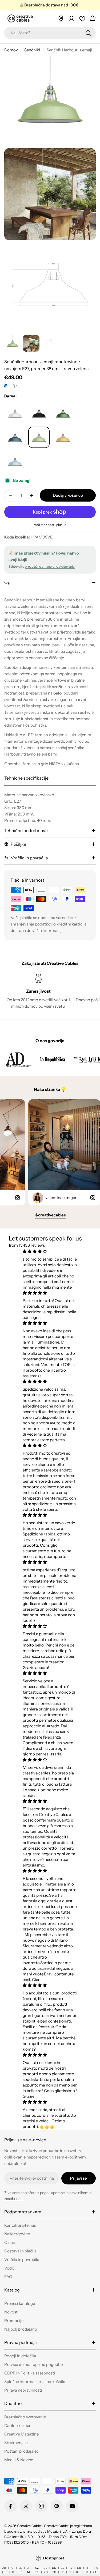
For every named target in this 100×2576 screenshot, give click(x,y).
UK (78, 2572)
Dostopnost (54, 2558)
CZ (37, 2568)
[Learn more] (15, 386)
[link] (18, 1059)
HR (88, 2568)
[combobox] (50, 33)
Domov (11, 50)
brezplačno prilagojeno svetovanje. (50, 566)
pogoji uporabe (52, 2193)
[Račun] (71, 18)
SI (70, 2572)
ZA (95, 2572)
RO (46, 2572)
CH (29, 2568)
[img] (50, 1251)
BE (20, 2568)
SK (54, 2572)
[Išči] (88, 33)
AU (4, 2568)
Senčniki (32, 50)
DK (54, 2568)
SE (62, 2572)
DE (45, 2568)
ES (62, 2568)
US (86, 2572)
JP (21, 2572)
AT (12, 2568)
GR (79, 2568)
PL (37, 2572)
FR (71, 2568)
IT (13, 2572)
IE (6, 2572)
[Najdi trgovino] (61, 18)
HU (96, 2568)
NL (29, 2572)
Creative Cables (30, 2526)
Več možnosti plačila (50, 525)
